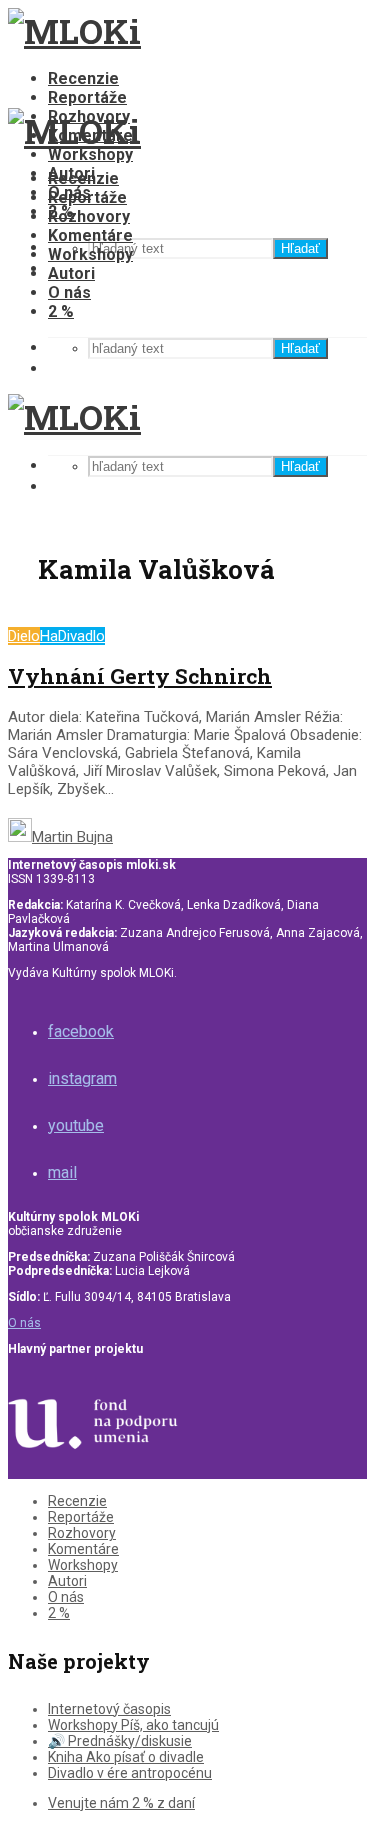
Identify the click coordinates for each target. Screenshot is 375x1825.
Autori (71, 273)
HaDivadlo (72, 636)
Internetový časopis (109, 1709)
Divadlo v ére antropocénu (130, 1773)
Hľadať (300, 248)
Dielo (24, 636)
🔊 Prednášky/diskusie (120, 1741)
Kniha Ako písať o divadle (126, 1757)
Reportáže (87, 97)
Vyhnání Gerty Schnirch (140, 676)
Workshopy (90, 154)
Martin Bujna (72, 837)
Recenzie (83, 78)
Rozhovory (89, 216)
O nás (69, 292)
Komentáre (90, 235)
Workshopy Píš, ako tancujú (133, 1725)
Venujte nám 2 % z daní (121, 1803)
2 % (61, 311)
